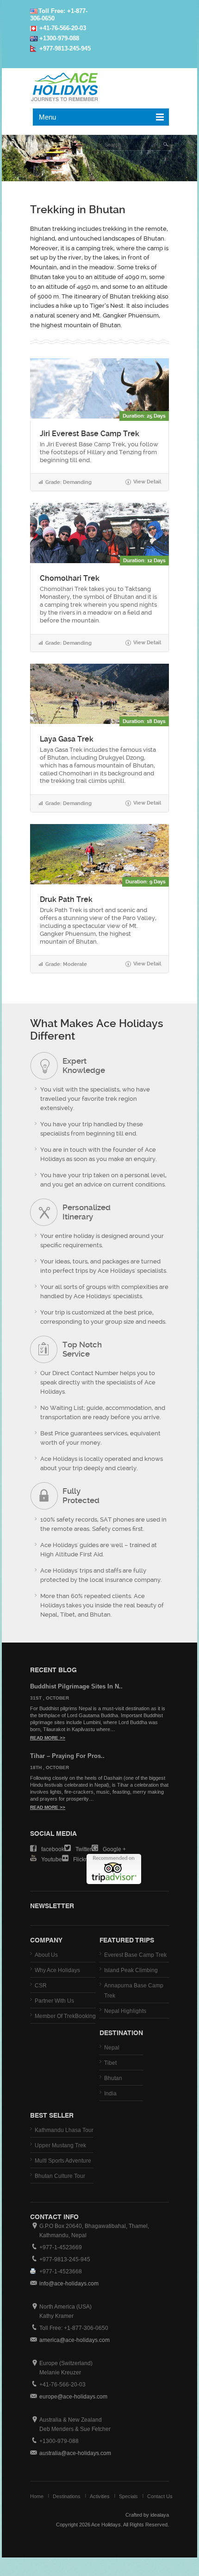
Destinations (67, 2496)
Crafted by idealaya (147, 2515)
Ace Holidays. (106, 2525)
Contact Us (160, 2496)
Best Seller (52, 2115)
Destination (121, 2032)
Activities (100, 2496)
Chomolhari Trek (70, 578)
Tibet (110, 2063)
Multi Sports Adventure (63, 2161)
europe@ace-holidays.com (73, 2397)
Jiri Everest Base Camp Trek (90, 434)
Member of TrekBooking (65, 2016)
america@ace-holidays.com (75, 2340)
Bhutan (113, 2078)
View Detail (143, 482)
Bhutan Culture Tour (60, 2176)
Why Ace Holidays (57, 1970)
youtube (52, 1859)
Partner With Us (54, 2001)
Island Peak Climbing (131, 1970)
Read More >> (48, 1738)
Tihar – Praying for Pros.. (67, 1756)
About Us (46, 1955)
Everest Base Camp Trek (135, 1955)
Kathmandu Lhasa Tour (64, 2130)
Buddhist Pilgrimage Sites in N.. (76, 1686)
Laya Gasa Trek (67, 739)
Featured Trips (127, 1940)
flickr (80, 1859)
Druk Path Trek (66, 900)
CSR (41, 1986)
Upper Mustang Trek (60, 2145)
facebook (53, 1849)
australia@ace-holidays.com (75, 2453)
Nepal (112, 2048)
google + (114, 1849)
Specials (128, 2496)
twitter (84, 1849)
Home (37, 2496)
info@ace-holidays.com (69, 2284)
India (110, 2094)
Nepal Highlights (125, 2011)
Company (46, 1940)
